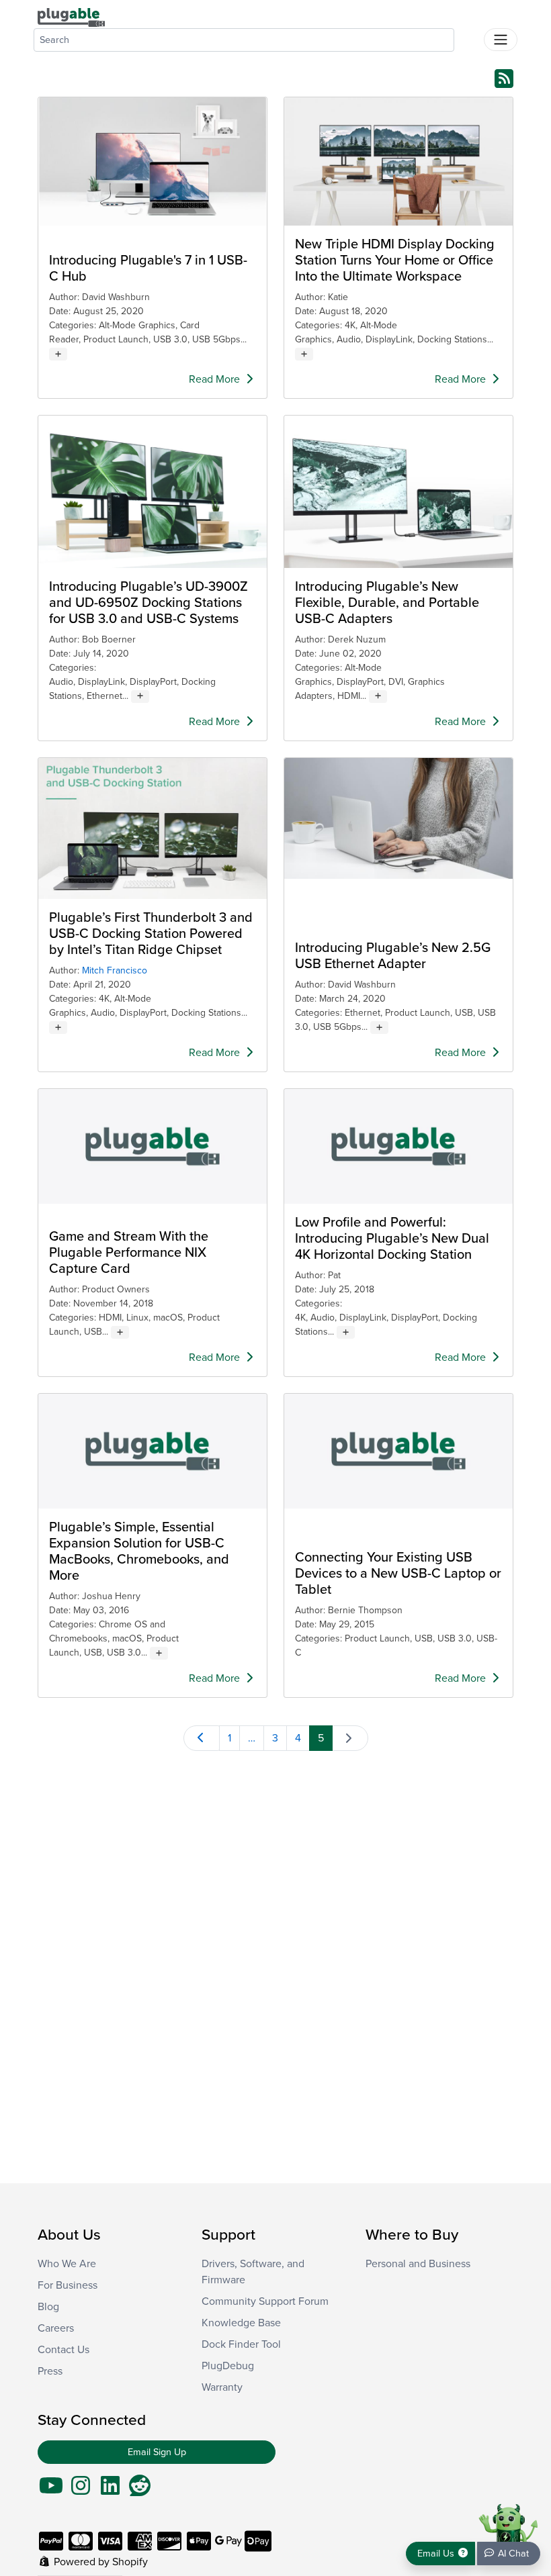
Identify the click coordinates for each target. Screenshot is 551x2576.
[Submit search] (469, 37)
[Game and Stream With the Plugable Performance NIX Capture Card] (153, 1146)
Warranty (222, 2387)
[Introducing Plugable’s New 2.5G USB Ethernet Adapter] (398, 818)
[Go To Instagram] (81, 2490)
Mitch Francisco (115, 970)
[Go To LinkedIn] (110, 2490)
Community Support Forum (265, 2301)
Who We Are (67, 2264)
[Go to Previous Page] (202, 1738)
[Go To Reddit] (140, 2490)
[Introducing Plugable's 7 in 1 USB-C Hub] (153, 161)
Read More (216, 379)
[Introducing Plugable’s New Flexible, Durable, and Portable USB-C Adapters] (398, 492)
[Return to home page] (71, 17)
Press (50, 2371)
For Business (68, 2285)
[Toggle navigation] (501, 40)
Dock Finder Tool (241, 2344)
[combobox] (244, 40)
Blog (48, 2307)
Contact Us (63, 2350)
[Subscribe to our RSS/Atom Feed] (504, 78)
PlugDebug (228, 2366)
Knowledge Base (241, 2323)
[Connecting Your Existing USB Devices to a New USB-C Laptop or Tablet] (398, 1451)
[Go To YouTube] (51, 2490)
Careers (56, 2328)
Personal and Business (418, 2264)
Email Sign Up (157, 2452)
